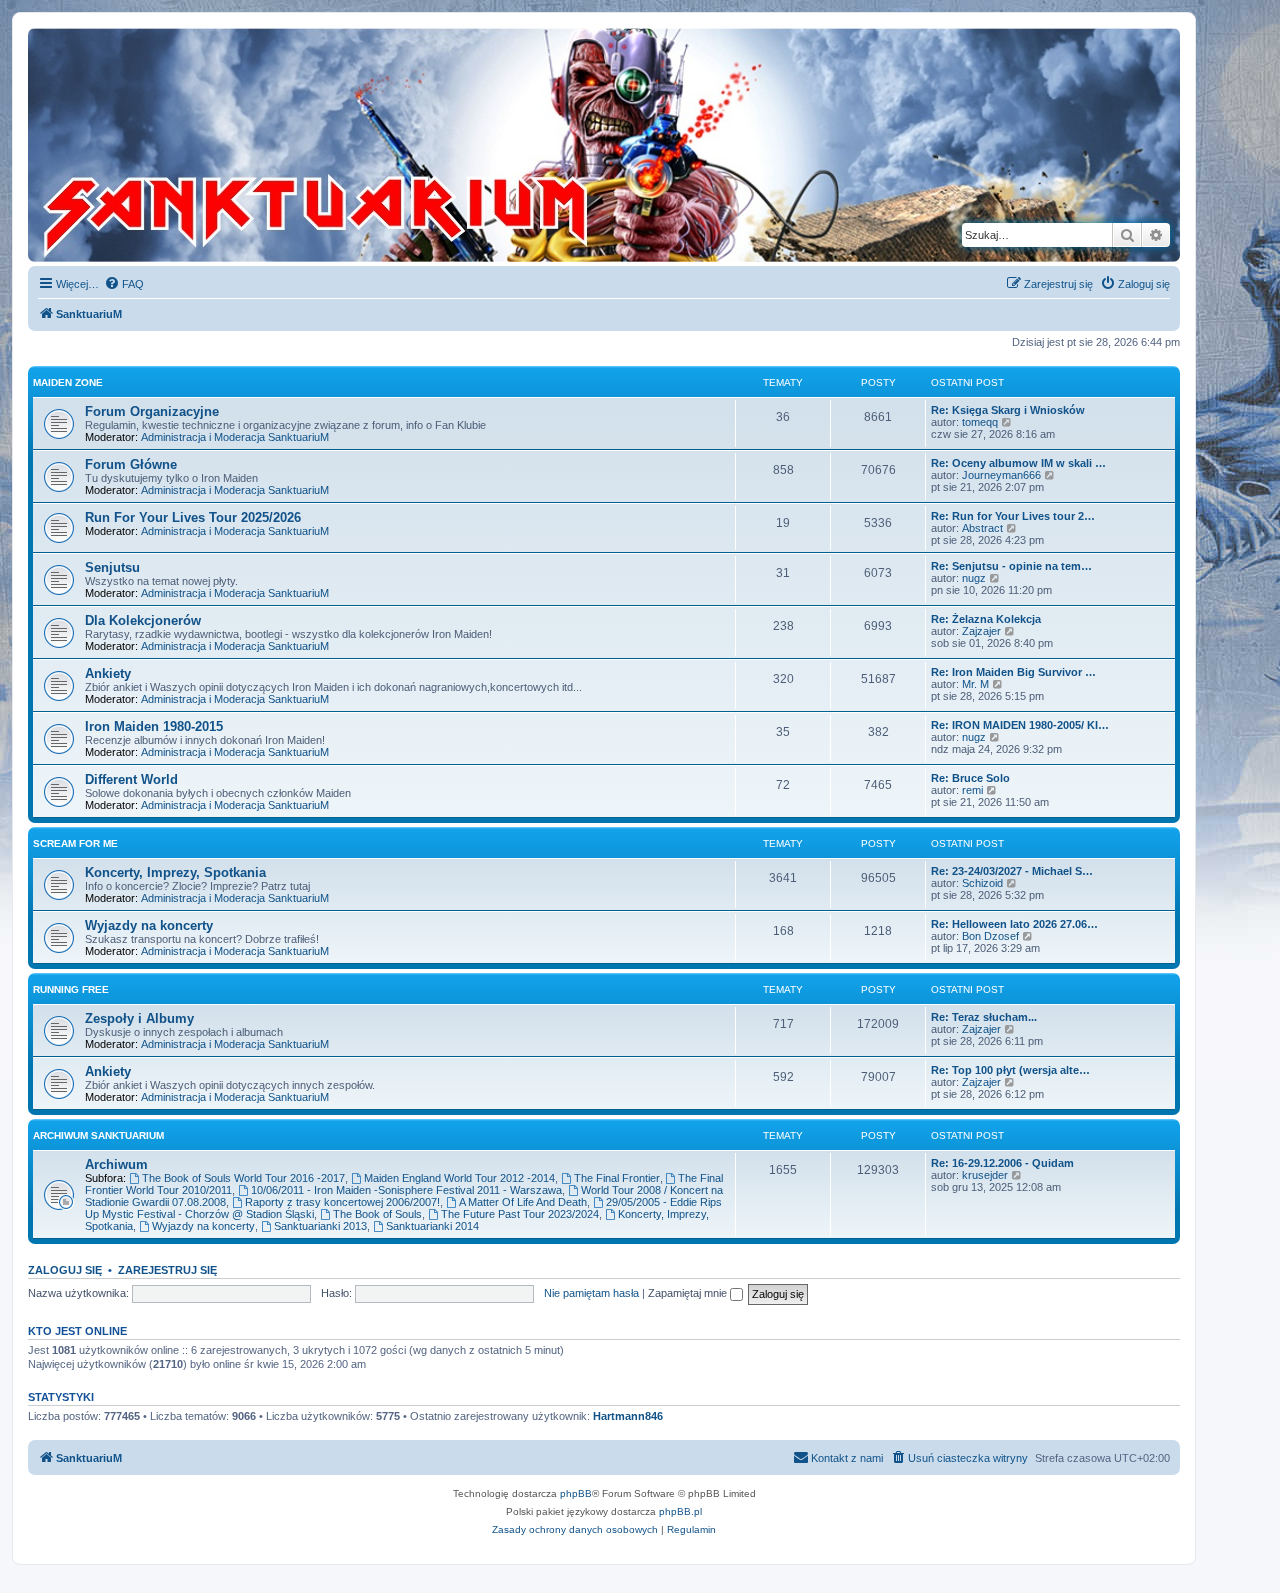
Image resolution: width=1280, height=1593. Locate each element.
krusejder (985, 1175)
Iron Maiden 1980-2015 (154, 726)
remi (972, 790)
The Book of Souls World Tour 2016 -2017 (243, 1178)
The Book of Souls (377, 1214)
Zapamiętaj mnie (689, 1293)
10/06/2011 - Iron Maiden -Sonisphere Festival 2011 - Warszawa (406, 1190)
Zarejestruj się (167, 1270)
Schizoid (982, 883)
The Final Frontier (617, 1178)
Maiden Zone (68, 382)
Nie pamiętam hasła (591, 1293)
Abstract (982, 528)
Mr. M (975, 684)
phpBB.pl (680, 1511)
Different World (131, 779)
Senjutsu (112, 567)
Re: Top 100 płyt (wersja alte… (1010, 1070)
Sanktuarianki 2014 (432, 1226)
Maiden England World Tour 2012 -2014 (459, 1178)
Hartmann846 (628, 1416)
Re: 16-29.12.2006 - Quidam (1002, 1163)
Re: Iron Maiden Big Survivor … (1013, 672)
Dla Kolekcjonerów (143, 620)
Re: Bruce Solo (970, 778)
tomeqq (980, 422)
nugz (974, 578)
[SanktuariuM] (409, 145)
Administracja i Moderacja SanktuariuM (235, 437)
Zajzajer (981, 631)
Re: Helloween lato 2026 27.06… (1014, 924)
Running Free (71, 989)
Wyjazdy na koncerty (149, 925)
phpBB (576, 1493)
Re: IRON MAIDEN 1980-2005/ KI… (1020, 725)
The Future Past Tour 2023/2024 (520, 1214)
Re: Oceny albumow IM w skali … (1018, 463)
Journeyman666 (1001, 475)
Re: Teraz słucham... (984, 1017)
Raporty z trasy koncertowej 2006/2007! (342, 1202)
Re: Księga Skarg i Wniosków (1008, 410)
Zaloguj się (65, 1270)
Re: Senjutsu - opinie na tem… (1011, 566)
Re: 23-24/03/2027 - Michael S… (1012, 871)
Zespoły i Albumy (139, 1018)
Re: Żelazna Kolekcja (986, 619)
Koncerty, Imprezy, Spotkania (175, 872)
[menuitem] (124, 284)
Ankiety (108, 673)
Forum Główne (131, 464)
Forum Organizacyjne (152, 411)
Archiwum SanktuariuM (98, 1135)
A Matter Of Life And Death (523, 1202)
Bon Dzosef (990, 936)
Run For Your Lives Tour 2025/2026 (193, 517)
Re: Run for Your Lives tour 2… (1013, 516)
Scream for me (75, 843)
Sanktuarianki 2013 (320, 1226)
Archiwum (116, 1164)
